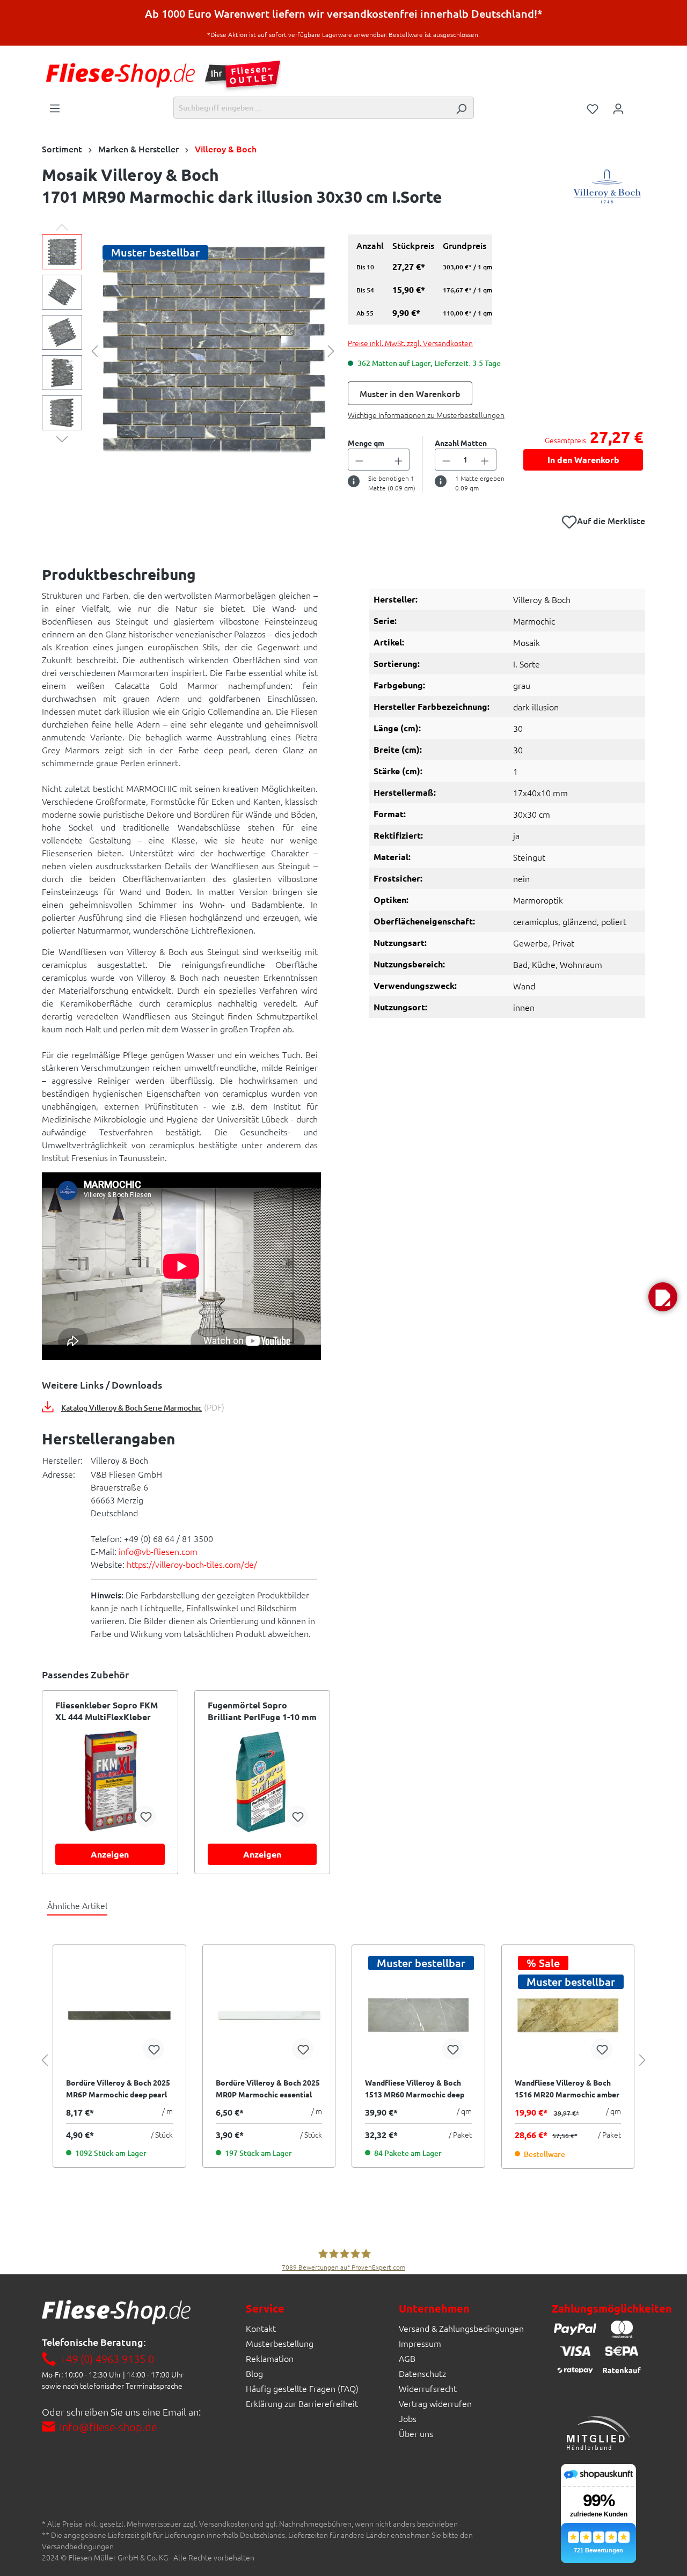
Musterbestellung (280, 2343)
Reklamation (270, 2358)
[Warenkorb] (638, 105)
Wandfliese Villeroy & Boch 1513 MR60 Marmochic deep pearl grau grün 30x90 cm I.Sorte (415, 2089)
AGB (407, 2358)
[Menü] (55, 107)
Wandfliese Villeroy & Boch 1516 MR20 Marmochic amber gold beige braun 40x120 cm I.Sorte (567, 2089)
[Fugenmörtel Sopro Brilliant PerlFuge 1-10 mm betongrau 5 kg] (262, 1782)
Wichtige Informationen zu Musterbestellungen (426, 415)
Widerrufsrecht (428, 2388)
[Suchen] (461, 108)
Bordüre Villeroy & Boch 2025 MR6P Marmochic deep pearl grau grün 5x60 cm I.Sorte (118, 2089)
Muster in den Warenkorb (410, 393)
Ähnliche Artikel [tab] (77, 1905)
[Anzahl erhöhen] (399, 460)
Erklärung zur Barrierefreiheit (302, 2403)
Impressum (420, 2343)
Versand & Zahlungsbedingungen (461, 2328)
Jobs (408, 2418)
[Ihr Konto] (618, 108)
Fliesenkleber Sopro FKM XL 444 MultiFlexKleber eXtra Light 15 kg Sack (107, 1711)
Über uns (416, 2433)
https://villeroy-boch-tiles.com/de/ (192, 1564)
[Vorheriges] (94, 350)
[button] (663, 1297)
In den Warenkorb (583, 460)
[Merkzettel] (593, 108)
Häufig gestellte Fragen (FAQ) (302, 2388)
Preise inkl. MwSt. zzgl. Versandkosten (410, 343)
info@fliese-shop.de (108, 2427)
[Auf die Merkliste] (145, 1816)
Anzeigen (110, 1854)
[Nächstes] (331, 350)
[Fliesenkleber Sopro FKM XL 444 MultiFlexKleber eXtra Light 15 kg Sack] (110, 1782)
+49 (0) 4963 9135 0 (107, 2359)
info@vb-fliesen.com (158, 1551)
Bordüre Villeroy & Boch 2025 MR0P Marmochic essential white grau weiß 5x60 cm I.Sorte (268, 2089)
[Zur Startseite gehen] (120, 75)
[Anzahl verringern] (359, 460)
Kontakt (261, 2328)
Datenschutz (422, 2373)
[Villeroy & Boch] (607, 188)
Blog (254, 2373)
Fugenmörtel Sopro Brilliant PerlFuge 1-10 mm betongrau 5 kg (262, 1711)
